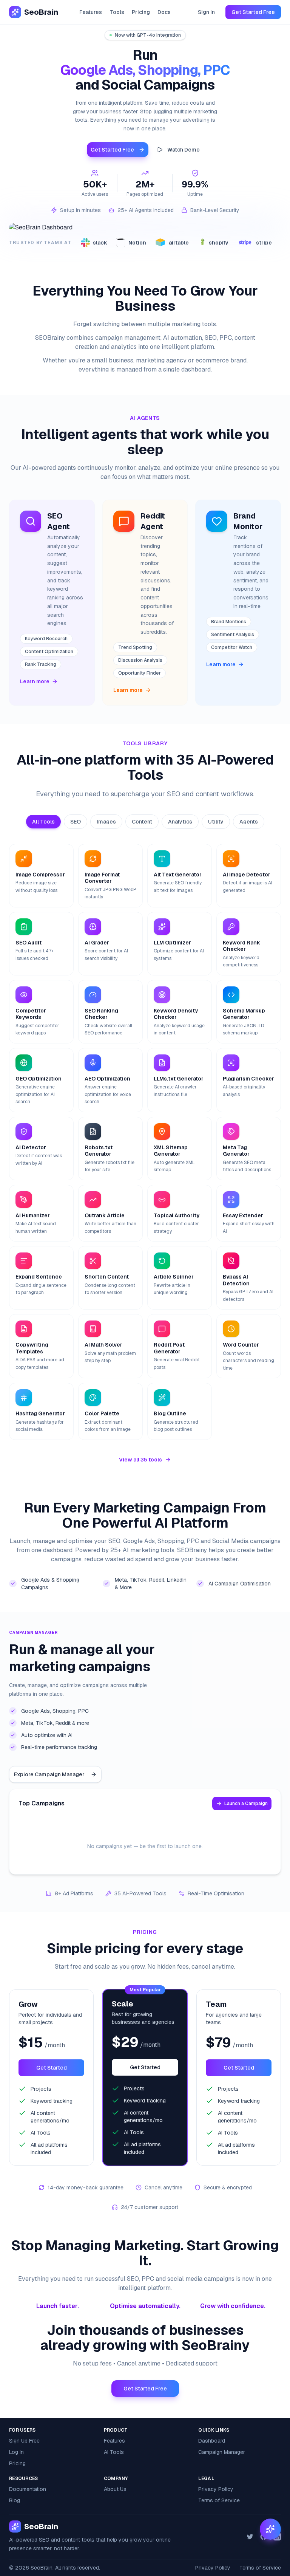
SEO (76, 822)
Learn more (35, 681)
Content (142, 822)
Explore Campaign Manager (49, 1774)
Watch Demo (184, 150)
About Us (115, 2489)
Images (106, 822)
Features (91, 12)
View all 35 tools (140, 1460)
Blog (15, 2500)
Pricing (141, 12)
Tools (117, 12)
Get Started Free (253, 12)
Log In (16, 2452)
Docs (164, 12)
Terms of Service (219, 2500)
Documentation (28, 2489)
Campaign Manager (222, 2452)
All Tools (43, 822)
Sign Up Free (24, 2441)
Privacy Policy (216, 2489)
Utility (216, 822)
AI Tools (114, 2452)
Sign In (206, 12)
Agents (249, 822)
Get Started (52, 2068)
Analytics (180, 822)
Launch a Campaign (246, 1804)
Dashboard (212, 2441)
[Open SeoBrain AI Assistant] (270, 2529)
